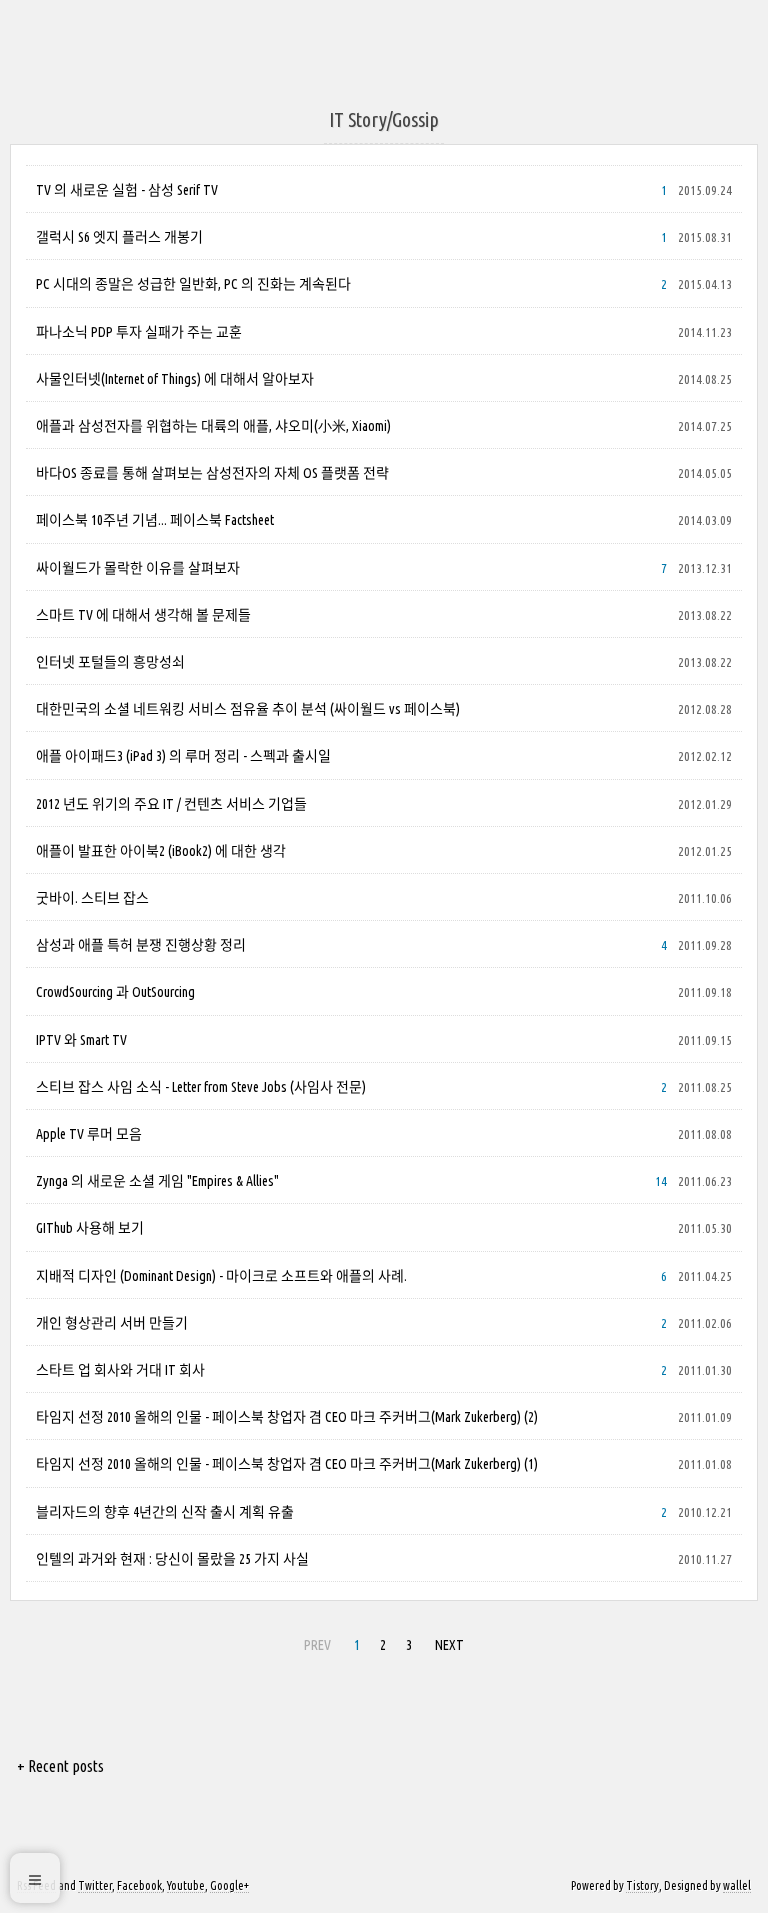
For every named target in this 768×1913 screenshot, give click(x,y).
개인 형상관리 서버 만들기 (112, 1323)
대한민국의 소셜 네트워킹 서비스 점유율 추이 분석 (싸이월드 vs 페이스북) (248, 709)
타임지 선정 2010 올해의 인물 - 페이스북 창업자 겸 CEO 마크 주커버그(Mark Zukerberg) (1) (287, 1464)
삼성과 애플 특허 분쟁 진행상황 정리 (141, 945)
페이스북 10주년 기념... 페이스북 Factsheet (155, 520)
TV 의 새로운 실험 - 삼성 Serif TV (127, 190)
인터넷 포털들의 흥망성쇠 (110, 662)
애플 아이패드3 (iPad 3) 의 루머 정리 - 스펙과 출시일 (183, 756)
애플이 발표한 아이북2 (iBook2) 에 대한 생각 (161, 851)
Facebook (139, 1885)
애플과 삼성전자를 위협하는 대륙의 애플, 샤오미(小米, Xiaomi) (213, 426)
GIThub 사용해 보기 (90, 1228)
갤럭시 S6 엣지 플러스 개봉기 (119, 237)
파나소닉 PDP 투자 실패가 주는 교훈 (139, 332)
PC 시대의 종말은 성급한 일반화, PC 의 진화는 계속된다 (193, 284)
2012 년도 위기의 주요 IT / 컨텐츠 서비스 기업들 (171, 804)
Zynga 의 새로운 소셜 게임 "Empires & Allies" (157, 1181)
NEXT (449, 1645)
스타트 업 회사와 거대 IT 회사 (120, 1370)
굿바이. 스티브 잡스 (92, 898)
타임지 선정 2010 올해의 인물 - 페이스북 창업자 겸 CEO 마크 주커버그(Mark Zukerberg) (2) (287, 1417)
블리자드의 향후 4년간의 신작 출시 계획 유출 (165, 1512)
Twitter (95, 1885)
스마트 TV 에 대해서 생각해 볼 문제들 (143, 615)
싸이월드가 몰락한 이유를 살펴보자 (138, 568)
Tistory (642, 1885)
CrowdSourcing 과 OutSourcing (115, 992)
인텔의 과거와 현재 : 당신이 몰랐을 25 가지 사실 (172, 1559)
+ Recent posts (60, 1766)
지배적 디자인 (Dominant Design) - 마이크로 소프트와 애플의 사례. (221, 1276)
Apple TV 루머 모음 (89, 1134)
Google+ (229, 1885)
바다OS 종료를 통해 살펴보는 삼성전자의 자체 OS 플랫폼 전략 (212, 473)
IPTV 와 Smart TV (81, 1040)
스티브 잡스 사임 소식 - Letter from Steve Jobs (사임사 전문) (201, 1087)
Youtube (186, 1885)
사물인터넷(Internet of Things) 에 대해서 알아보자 (175, 379)
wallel (737, 1885)
